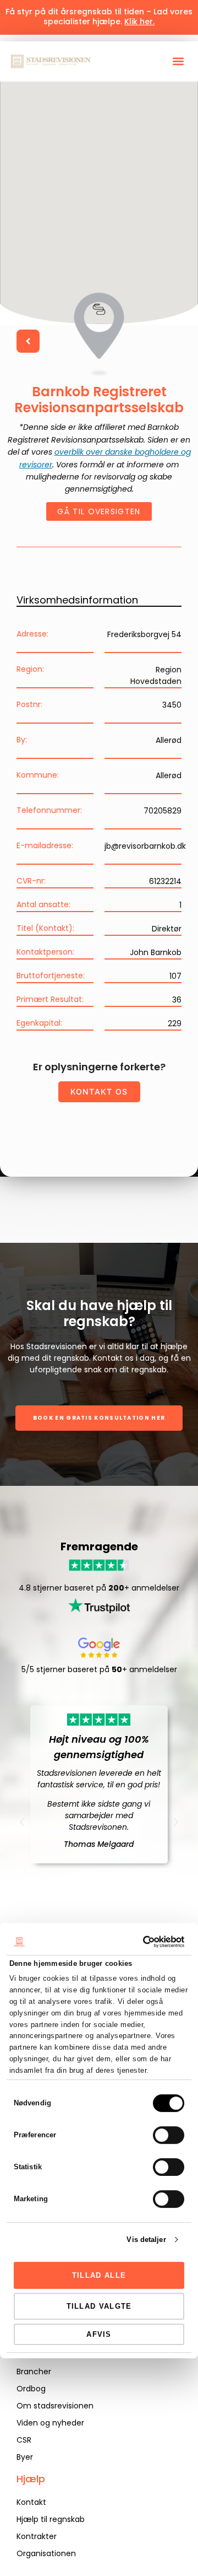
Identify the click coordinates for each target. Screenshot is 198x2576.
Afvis (99, 2334)
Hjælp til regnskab (51, 2519)
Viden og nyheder (50, 2423)
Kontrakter (37, 2536)
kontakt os (99, 1092)
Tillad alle (99, 2275)
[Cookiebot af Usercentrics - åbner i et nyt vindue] (139, 1942)
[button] (178, 61)
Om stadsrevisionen (55, 2406)
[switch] (169, 2135)
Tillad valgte (99, 2306)
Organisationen (46, 2553)
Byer (25, 2457)
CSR (24, 2440)
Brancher (34, 2372)
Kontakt (31, 2502)
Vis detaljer (146, 2240)
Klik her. (139, 21)
